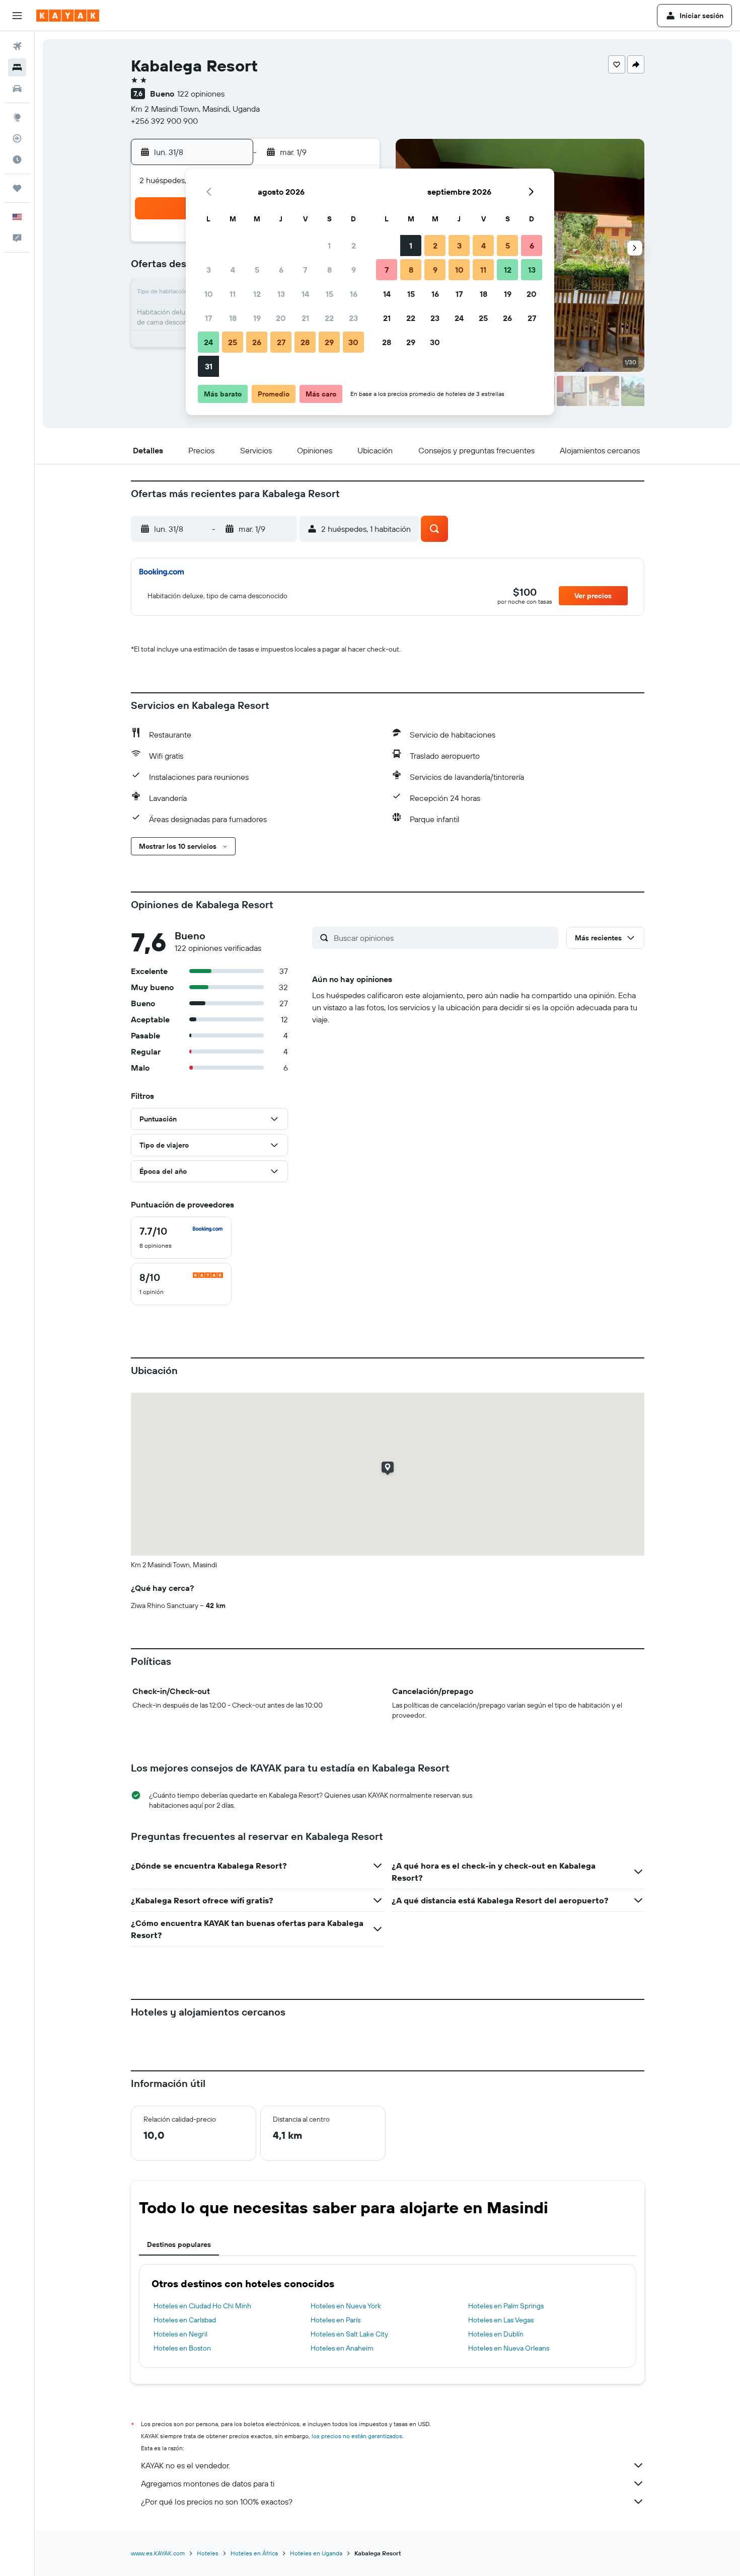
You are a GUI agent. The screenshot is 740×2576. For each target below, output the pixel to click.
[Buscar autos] (17, 89)
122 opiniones (201, 94)
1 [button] (329, 246)
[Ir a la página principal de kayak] (68, 16)
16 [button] (354, 294)
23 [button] (353, 318)
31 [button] (209, 366)
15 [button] (329, 294)
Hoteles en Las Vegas (501, 2320)
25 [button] (233, 342)
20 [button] (281, 318)
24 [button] (208, 342)
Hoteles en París (336, 2320)
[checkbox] (181, 1238)
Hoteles (208, 2553)
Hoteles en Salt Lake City (349, 2334)
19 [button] (257, 318)
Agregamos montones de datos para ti (208, 2483)
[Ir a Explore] (17, 117)
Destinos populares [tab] (179, 2244)
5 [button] (257, 270)
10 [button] (209, 294)
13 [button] (281, 294)
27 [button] (281, 342)
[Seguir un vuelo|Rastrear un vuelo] (17, 138)
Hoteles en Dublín (496, 2334)
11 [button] (233, 294)
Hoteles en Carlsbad (185, 2320)
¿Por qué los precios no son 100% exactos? (217, 2502)
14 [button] (305, 294)
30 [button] (353, 342)
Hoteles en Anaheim (342, 2348)
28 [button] (305, 342)
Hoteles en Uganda (316, 2553)
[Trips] (17, 188)
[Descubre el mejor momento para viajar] (17, 159)
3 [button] (209, 270)
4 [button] (233, 270)
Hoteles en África (254, 2553)
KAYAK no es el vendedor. (186, 2465)
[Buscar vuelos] (17, 46)
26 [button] (257, 342)
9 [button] (354, 270)
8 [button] (329, 270)
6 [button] (281, 270)
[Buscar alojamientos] (17, 67)
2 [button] (354, 246)
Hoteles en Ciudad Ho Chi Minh (202, 2306)
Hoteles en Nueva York (346, 2306)
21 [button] (305, 318)
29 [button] (329, 342)
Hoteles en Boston (182, 2348)
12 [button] (257, 294)
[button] (17, 16)
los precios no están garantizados (357, 2436)
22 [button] (329, 318)
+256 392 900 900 (164, 121)
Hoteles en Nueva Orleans (509, 2348)
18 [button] (233, 318)
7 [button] (305, 270)
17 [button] (208, 318)
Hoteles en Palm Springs (506, 2306)
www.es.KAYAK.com (158, 2553)
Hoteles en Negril (180, 2334)
